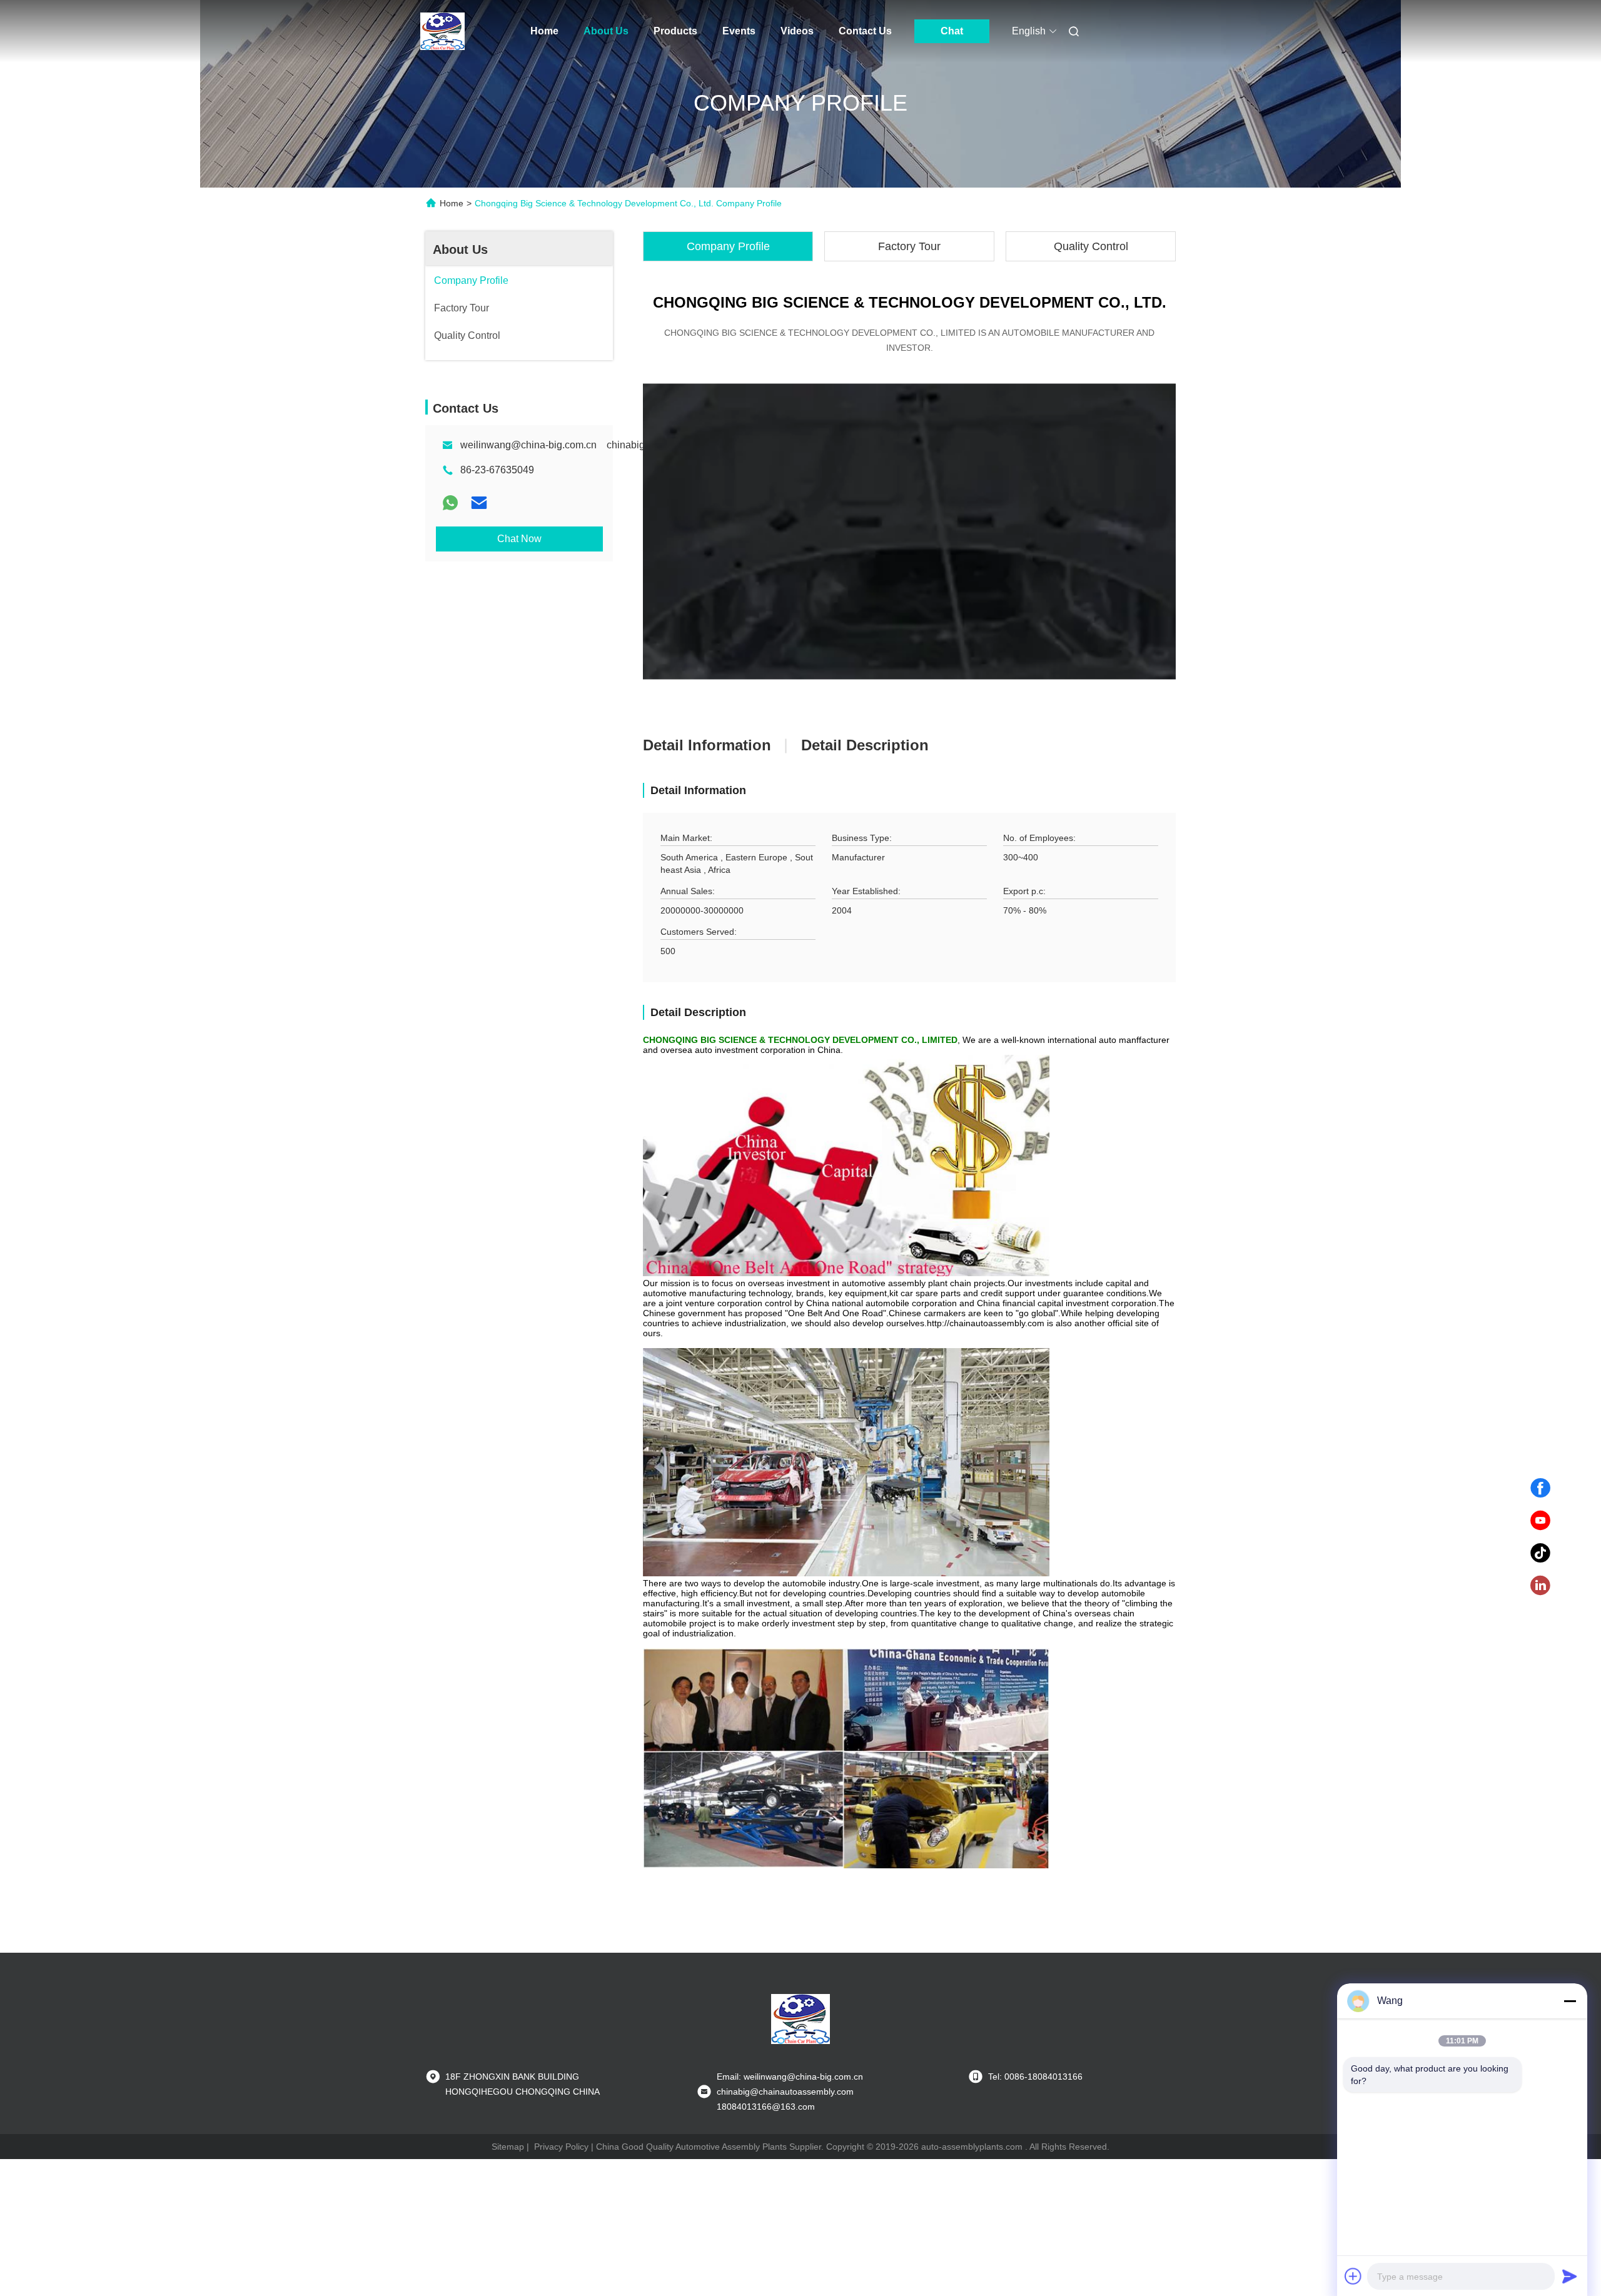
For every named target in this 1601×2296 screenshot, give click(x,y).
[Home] (443, 31)
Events (739, 31)
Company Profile (728, 246)
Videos (797, 31)
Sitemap (508, 2147)
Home (544, 31)
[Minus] (1570, 2001)
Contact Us (865, 31)
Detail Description (865, 745)
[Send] (1570, 2276)
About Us (606, 31)
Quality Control (1091, 246)
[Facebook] (1540, 1488)
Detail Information (707, 745)
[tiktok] (1540, 1553)
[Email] (479, 503)
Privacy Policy (561, 2147)
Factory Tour (909, 246)
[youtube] (1540, 1521)
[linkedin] (1540, 1586)
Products (675, 31)
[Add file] (1353, 2276)
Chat (952, 31)
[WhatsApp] (450, 503)
